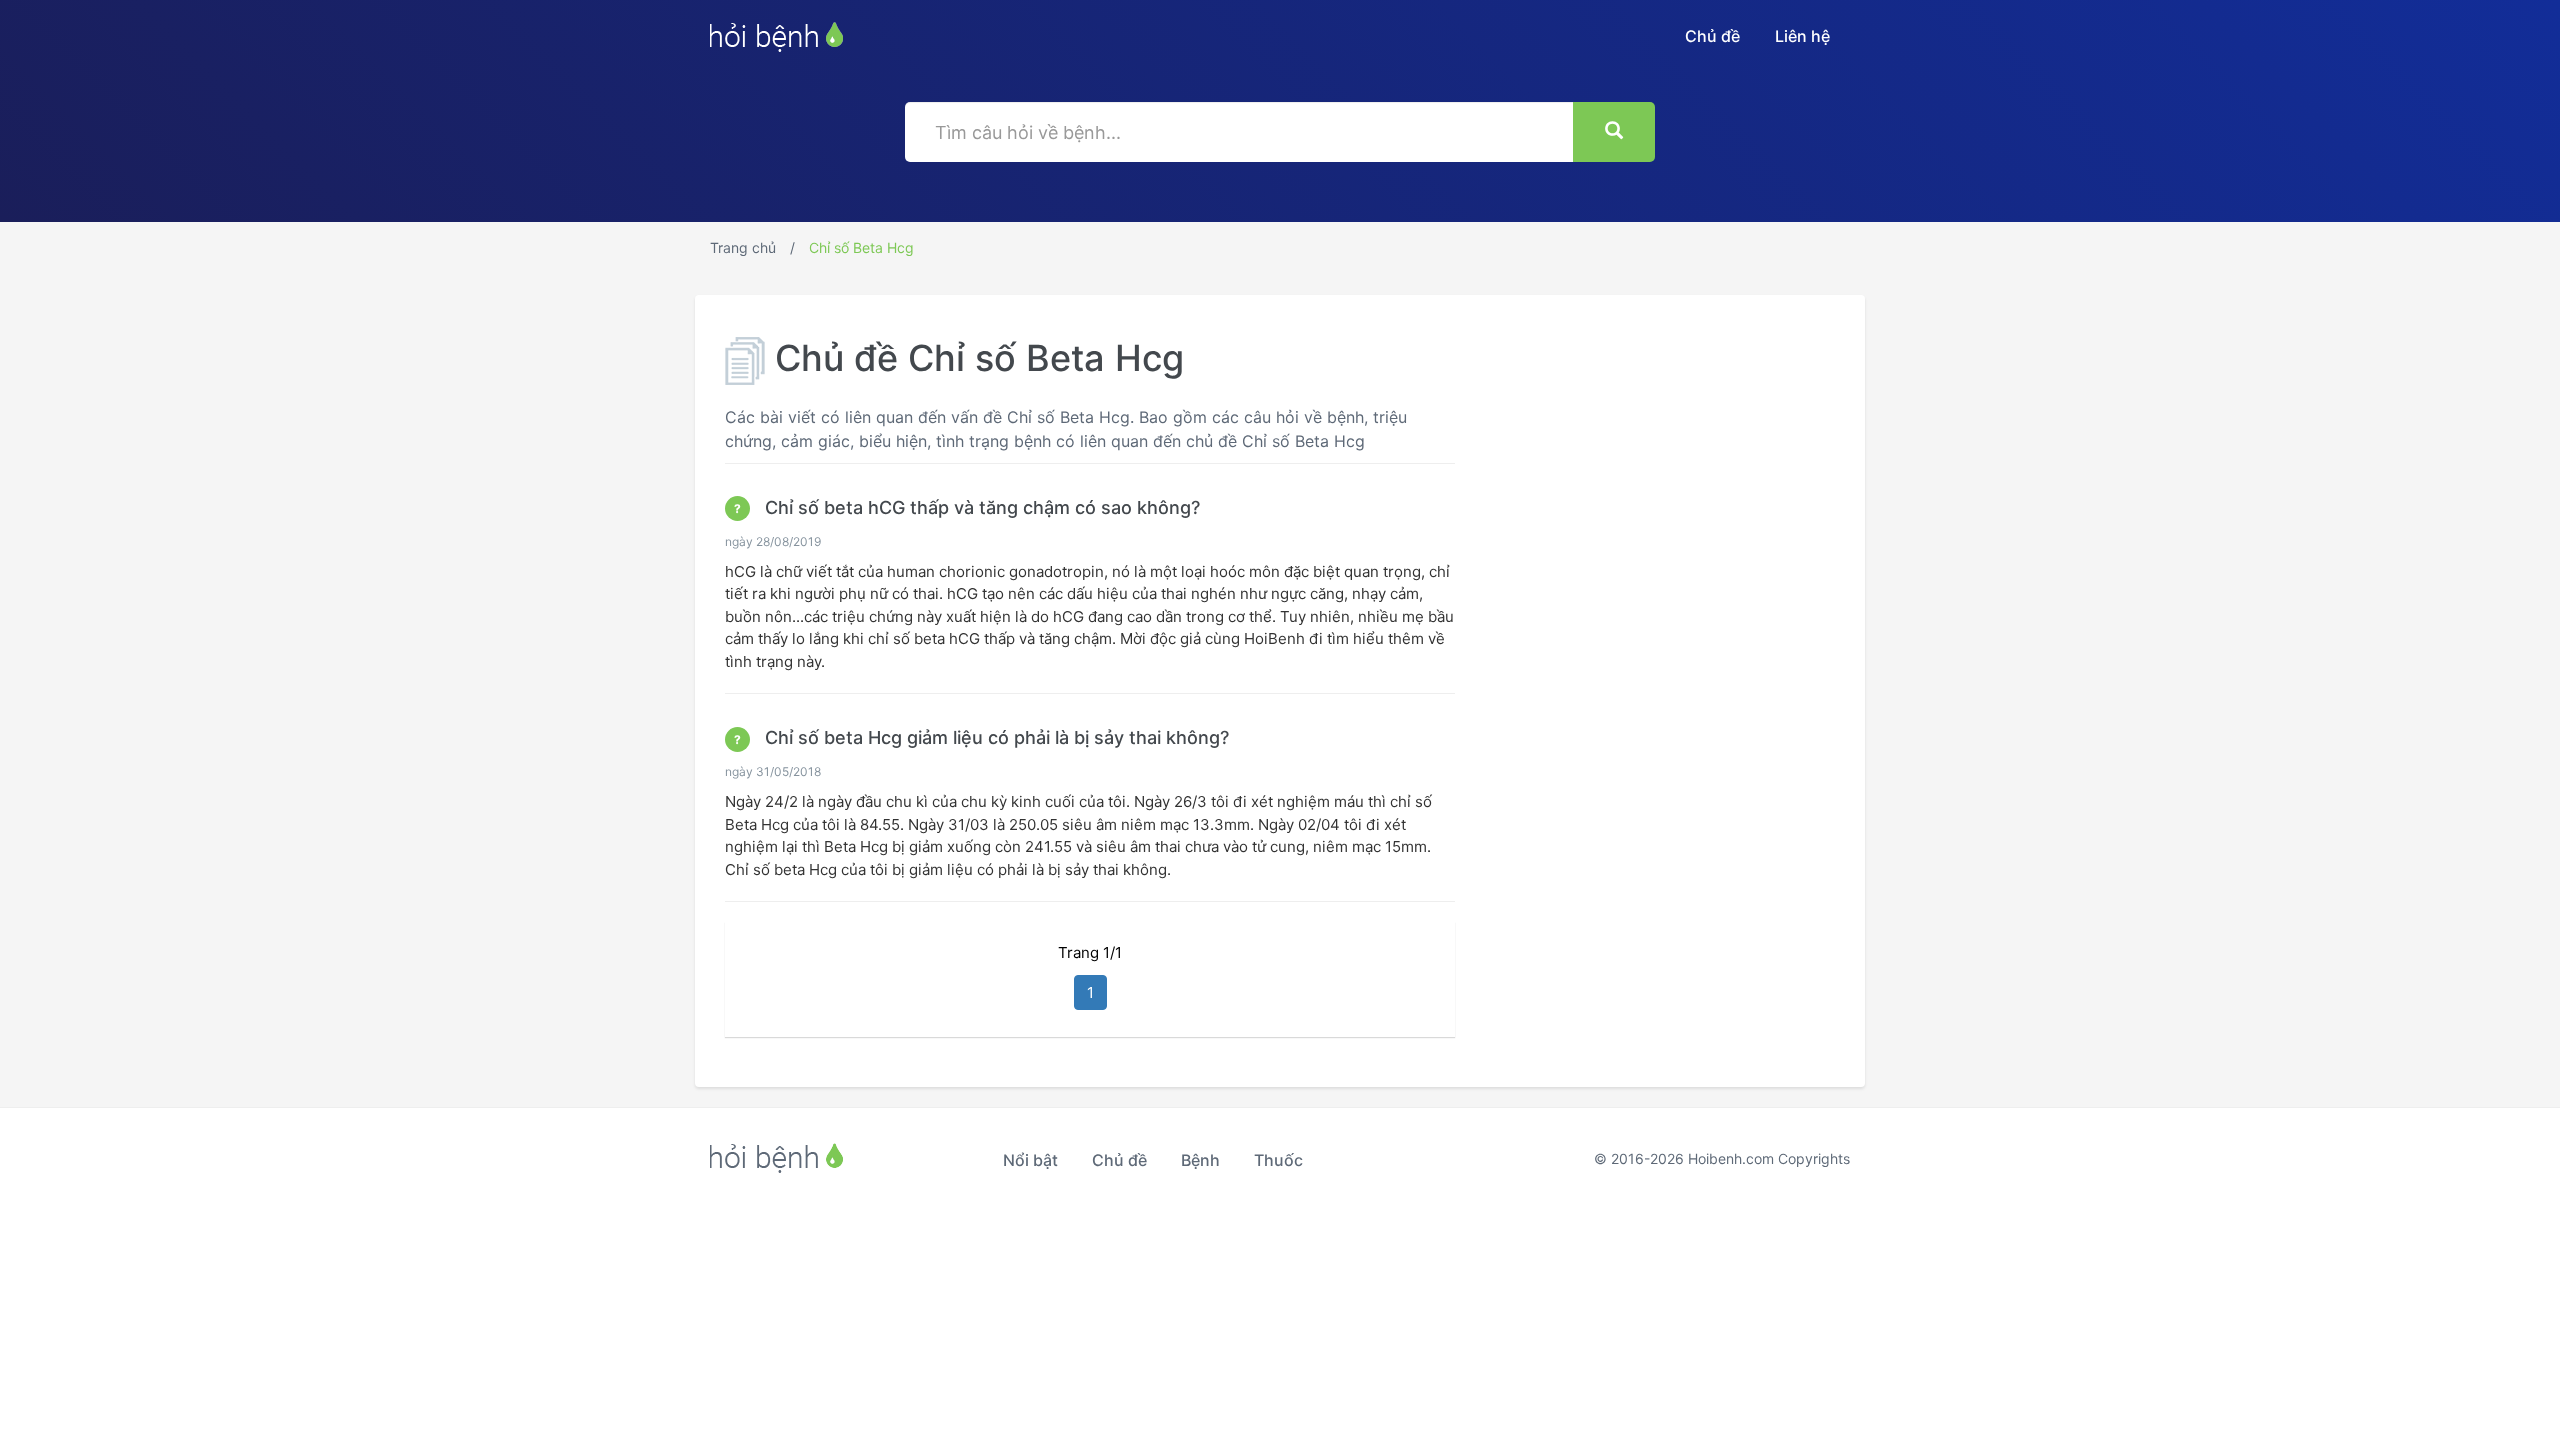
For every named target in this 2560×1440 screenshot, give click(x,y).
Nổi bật (1030, 1160)
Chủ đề (1712, 36)
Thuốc (1278, 1160)
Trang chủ (743, 247)
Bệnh (1200, 1160)
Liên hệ (1802, 36)
